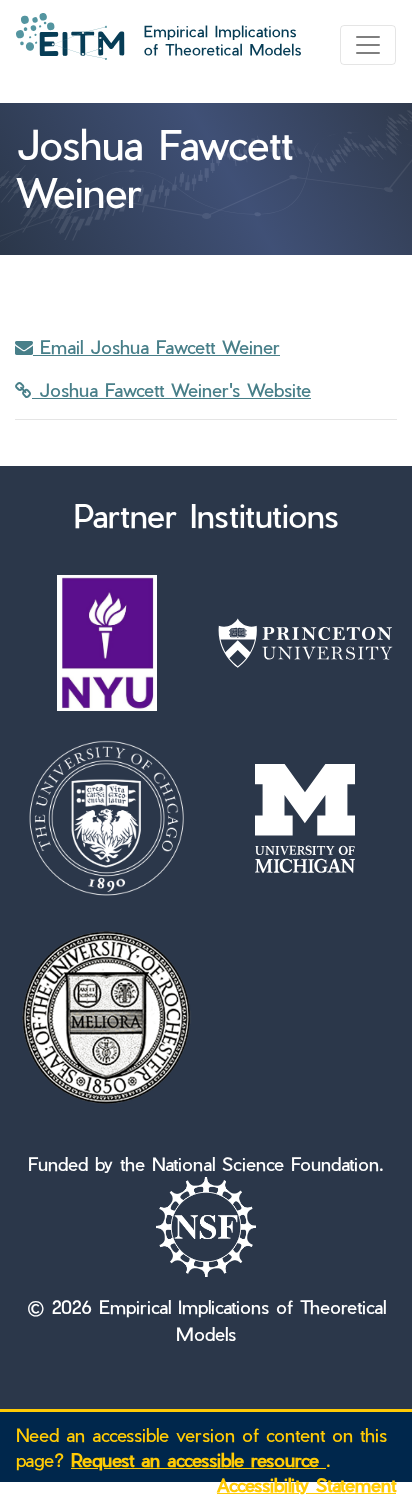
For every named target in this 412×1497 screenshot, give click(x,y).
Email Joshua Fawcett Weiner (156, 346)
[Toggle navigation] (368, 45)
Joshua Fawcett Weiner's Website (171, 389)
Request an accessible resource (198, 1459)
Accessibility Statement (306, 1484)
